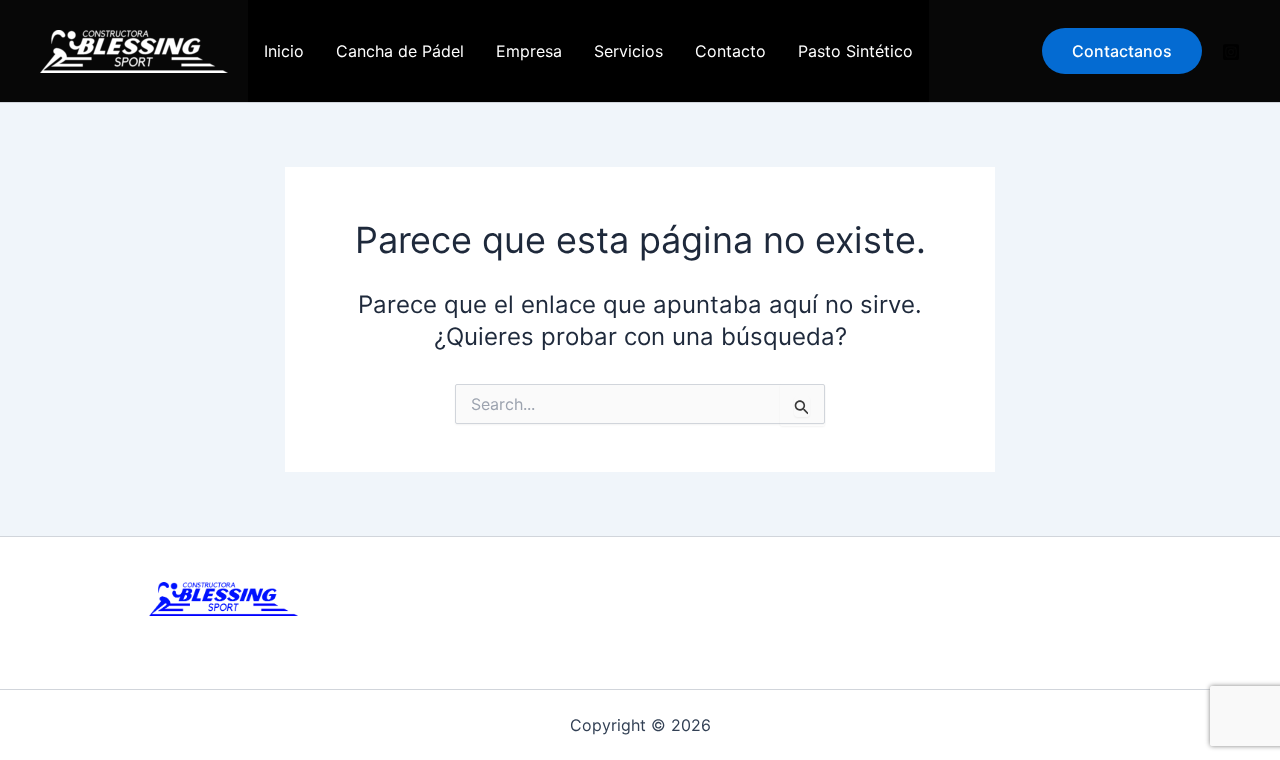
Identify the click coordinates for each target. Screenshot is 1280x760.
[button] (1122, 51)
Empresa (529, 51)
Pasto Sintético (855, 51)
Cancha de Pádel (400, 51)
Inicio (284, 51)
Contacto (730, 51)
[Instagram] (1231, 52)
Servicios (628, 51)
